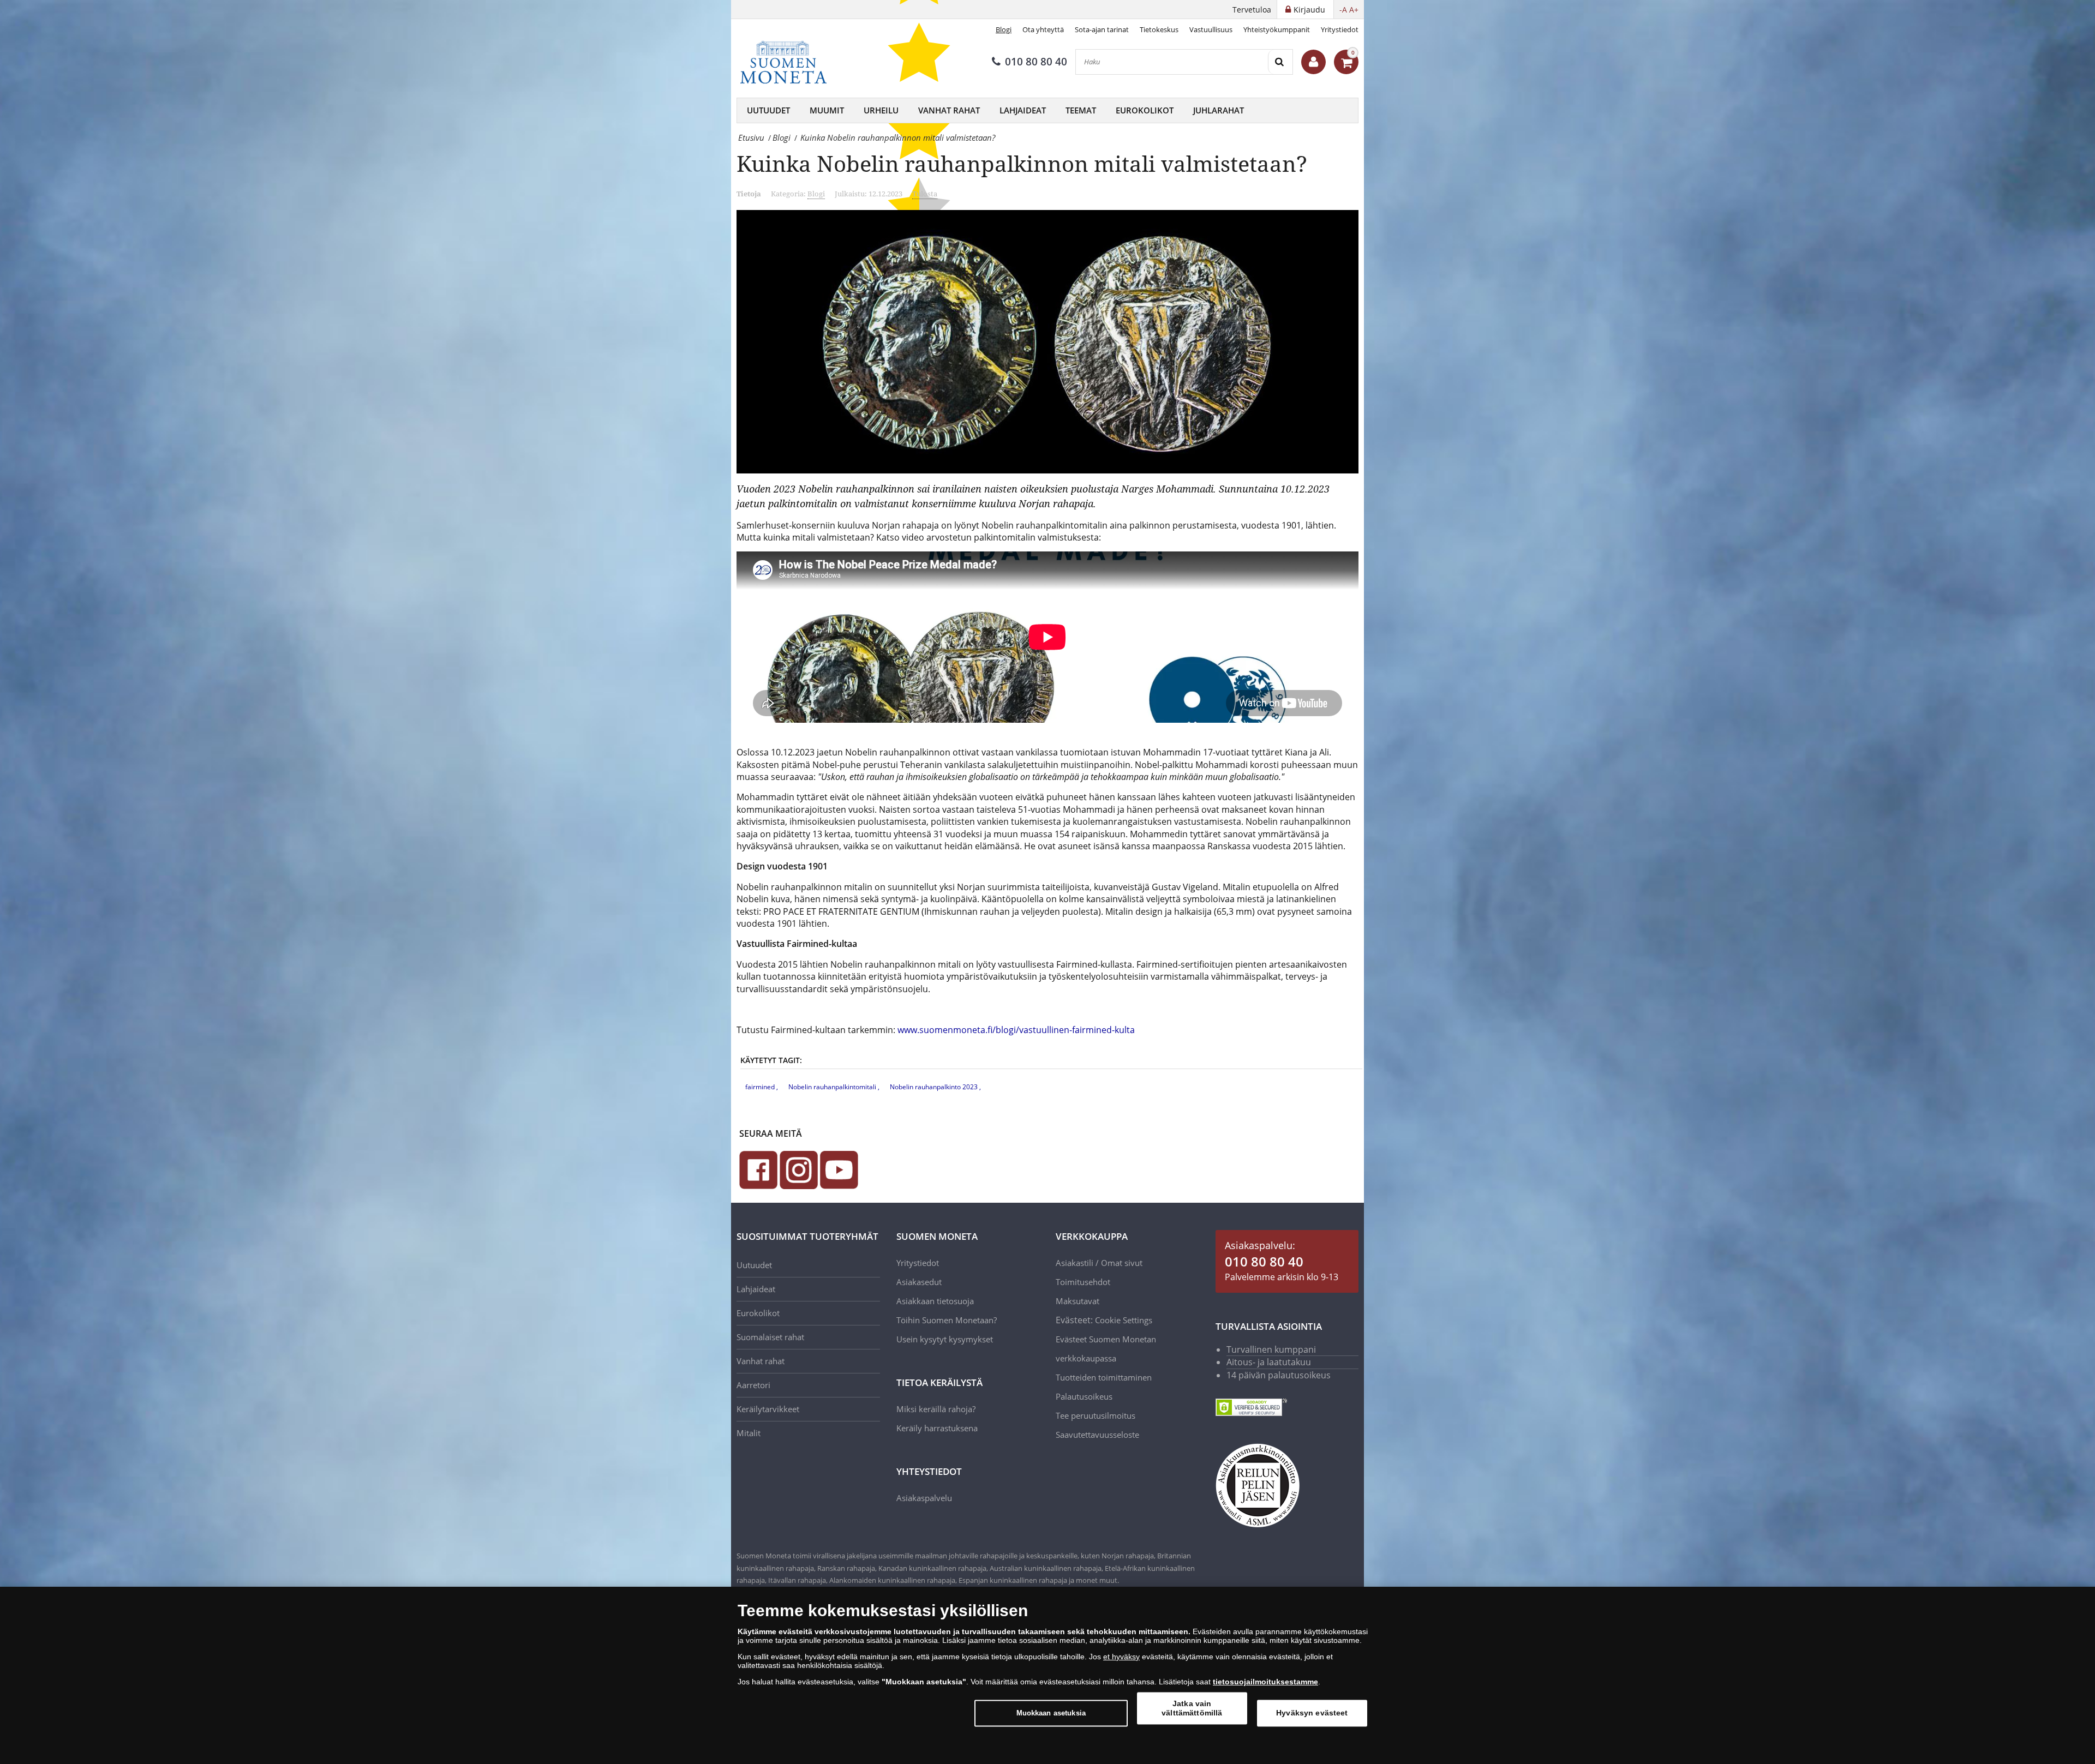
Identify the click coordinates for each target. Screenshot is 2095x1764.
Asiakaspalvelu (924, 1498)
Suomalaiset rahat (770, 1337)
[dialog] (1047, 1675)
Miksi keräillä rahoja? (936, 1409)
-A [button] (1343, 10)
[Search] (1280, 62)
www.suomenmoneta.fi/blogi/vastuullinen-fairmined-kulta (1016, 1030)
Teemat (1081, 110)
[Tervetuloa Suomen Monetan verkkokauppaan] (1313, 62)
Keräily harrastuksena (937, 1428)
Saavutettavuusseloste (1097, 1435)
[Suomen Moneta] (791, 62)
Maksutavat (1078, 1301)
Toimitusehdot (1083, 1282)
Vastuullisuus (1211, 29)
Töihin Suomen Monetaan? (947, 1320)
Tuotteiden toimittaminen (1104, 1377)
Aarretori (753, 1385)
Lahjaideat (1023, 110)
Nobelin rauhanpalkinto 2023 (935, 1087)
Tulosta (925, 194)
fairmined (761, 1087)
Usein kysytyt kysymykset (945, 1339)
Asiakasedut (919, 1282)
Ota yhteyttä (1043, 29)
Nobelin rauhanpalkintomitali (833, 1087)
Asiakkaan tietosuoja (935, 1301)
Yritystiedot (1340, 29)
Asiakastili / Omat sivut (1099, 1263)
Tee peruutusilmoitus (1096, 1415)
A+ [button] (1354, 10)
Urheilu (881, 110)
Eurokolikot (1145, 110)
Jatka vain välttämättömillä (1192, 1708)
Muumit (827, 110)
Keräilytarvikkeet (768, 1409)
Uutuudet (768, 110)
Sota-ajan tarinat (1102, 29)
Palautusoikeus (1084, 1396)
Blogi (1004, 29)
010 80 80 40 (1036, 62)
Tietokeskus (1159, 29)
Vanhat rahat (949, 110)
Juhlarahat (1219, 110)
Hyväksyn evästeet (1312, 1713)
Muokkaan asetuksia (1051, 1713)
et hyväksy (1121, 1657)
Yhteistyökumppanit (1277, 29)
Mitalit (749, 1433)
